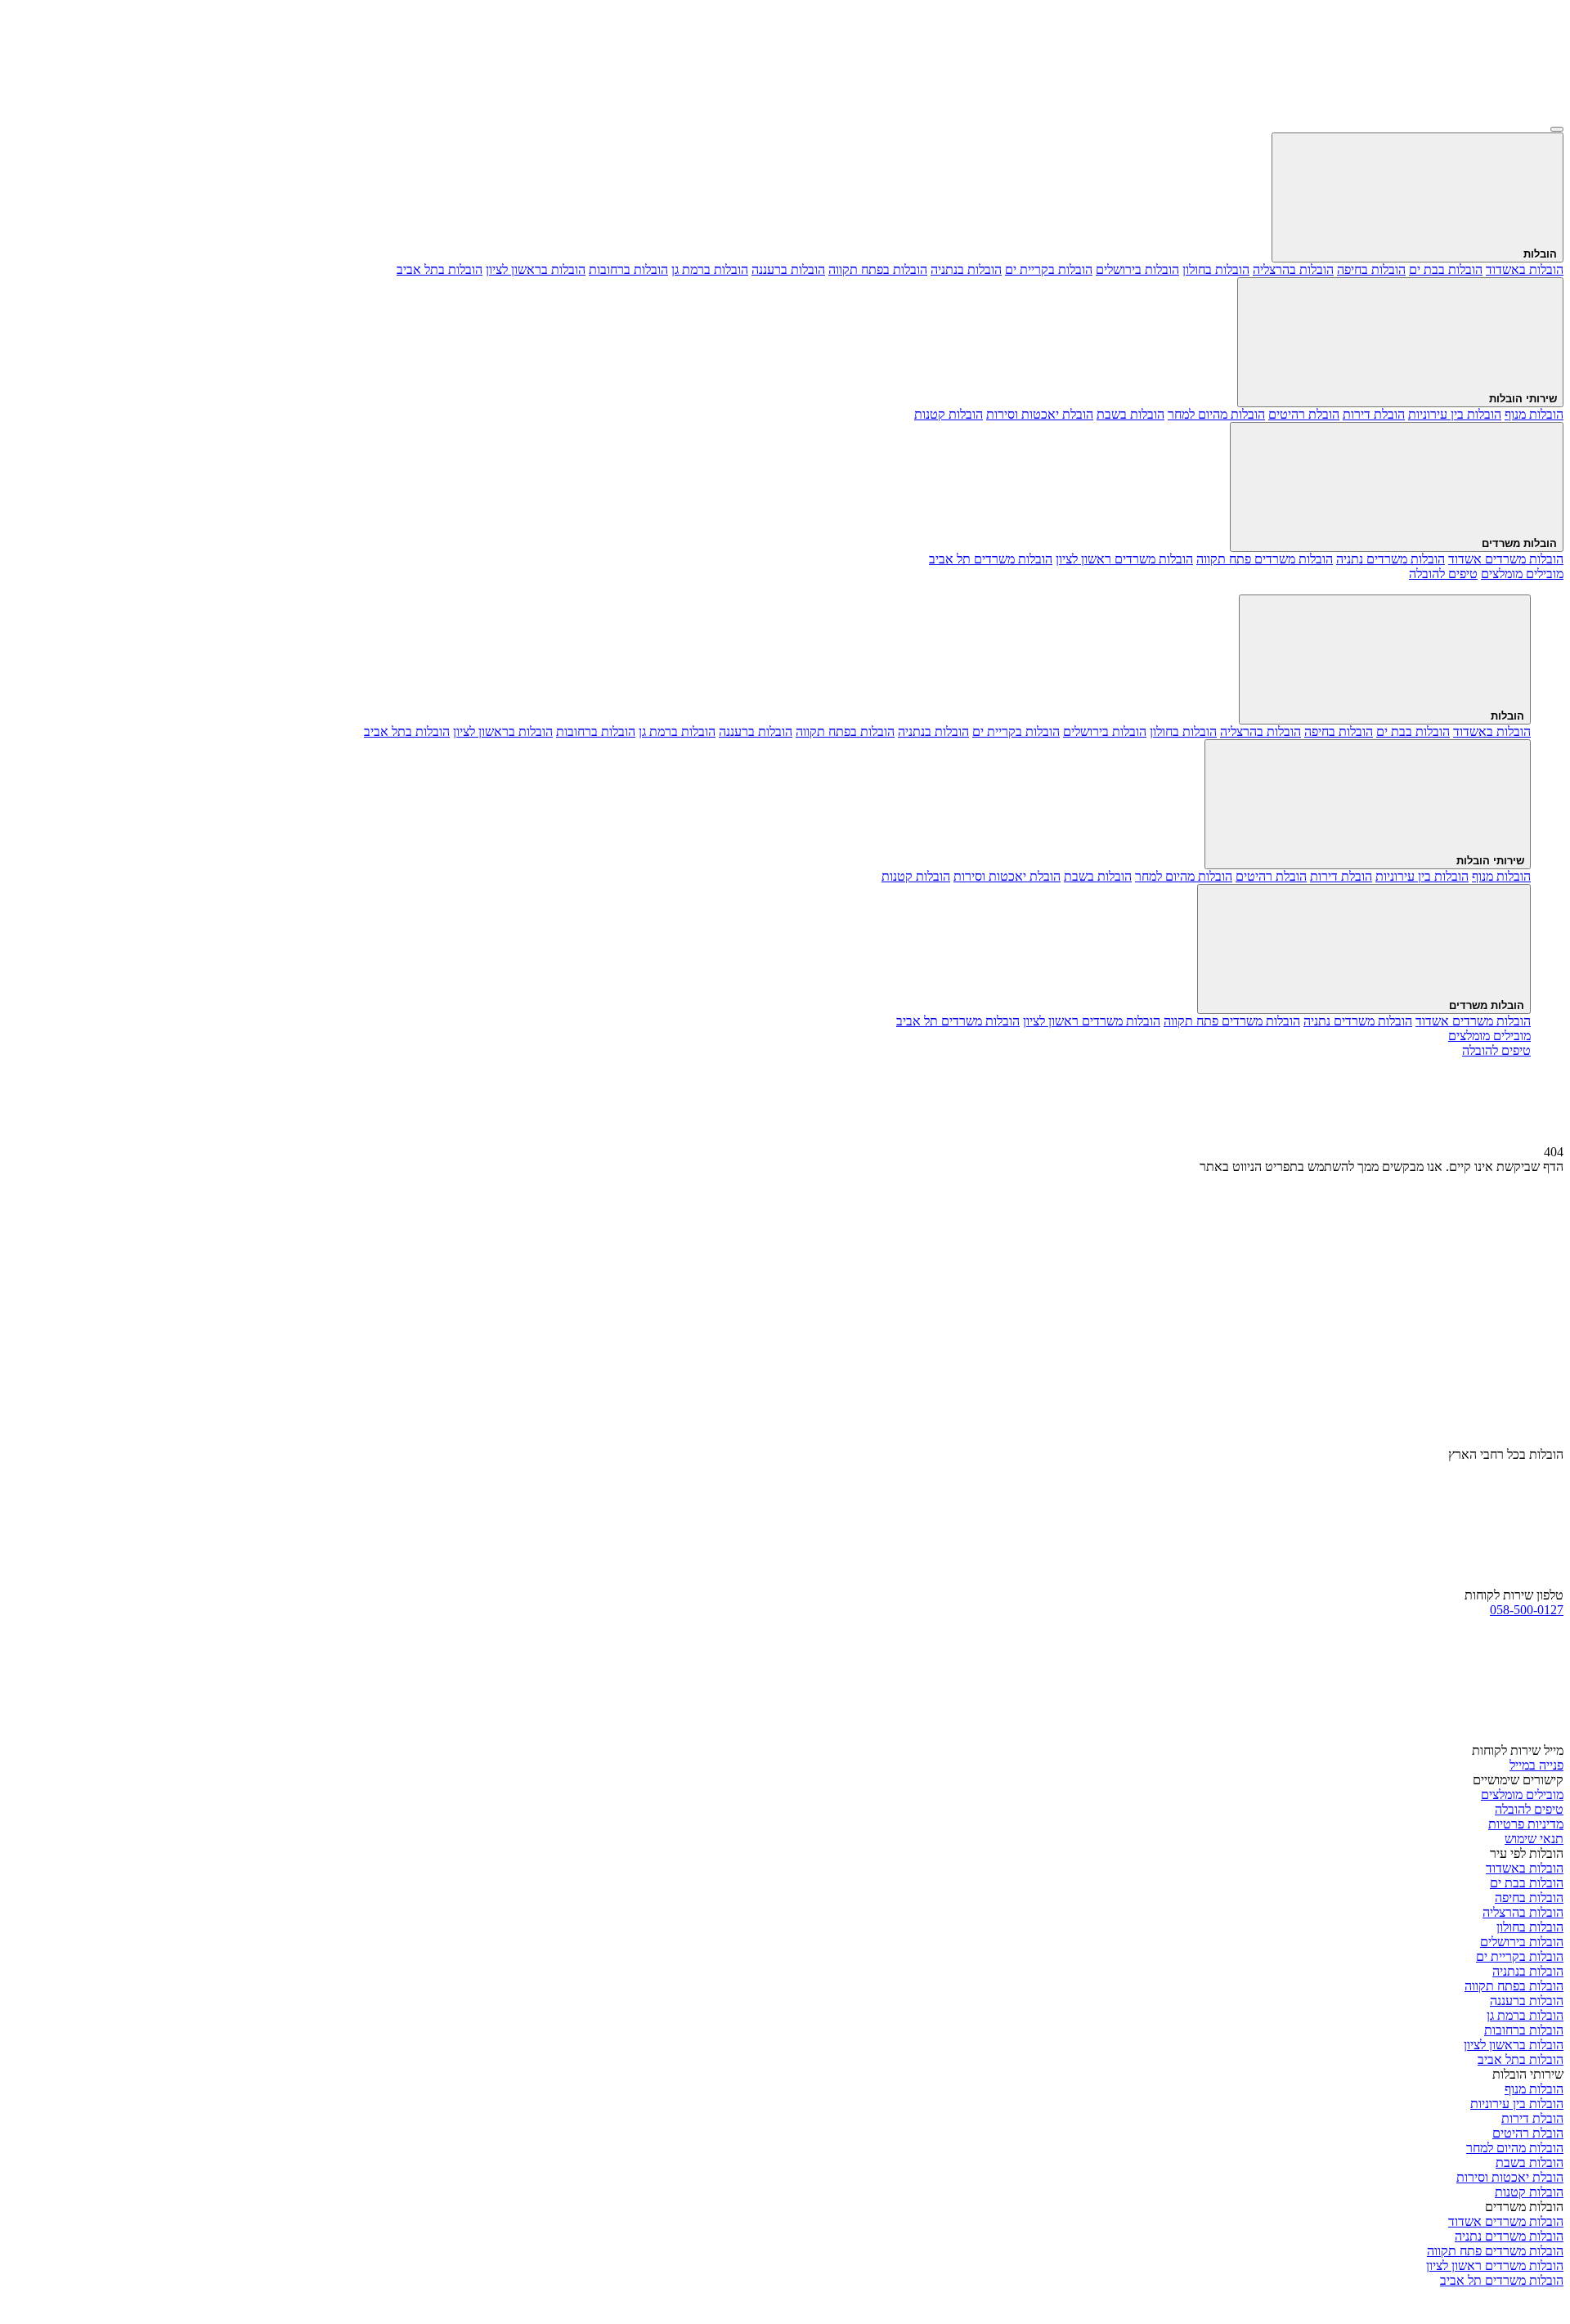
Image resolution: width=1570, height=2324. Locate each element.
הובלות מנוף (1534, 414)
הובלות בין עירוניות (1455, 414)
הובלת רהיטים (1304, 414)
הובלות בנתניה (966, 269)
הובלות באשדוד (1525, 269)
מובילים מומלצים (1522, 1795)
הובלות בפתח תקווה (878, 269)
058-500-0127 (1527, 1610)
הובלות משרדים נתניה (1391, 559)
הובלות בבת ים (1446, 269)
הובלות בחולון (1216, 269)
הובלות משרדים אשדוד (1506, 559)
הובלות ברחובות (628, 269)
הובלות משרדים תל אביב (991, 559)
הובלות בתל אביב (440, 269)
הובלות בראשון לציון (536, 269)
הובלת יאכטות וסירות (1040, 414)
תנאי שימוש (1534, 1839)
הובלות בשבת (1130, 414)
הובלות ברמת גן (710, 269)
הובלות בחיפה (1371, 269)
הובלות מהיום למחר (1216, 414)
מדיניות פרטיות (1526, 1824)
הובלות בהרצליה (1293, 269)
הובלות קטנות (949, 414)
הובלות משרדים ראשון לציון (1124, 559)
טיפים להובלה (1529, 1809)
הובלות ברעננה (788, 269)
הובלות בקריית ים (1049, 269)
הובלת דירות (1374, 414)
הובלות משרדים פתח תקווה (1265, 559)
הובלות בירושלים (1137, 269)
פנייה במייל (1536, 1765)
